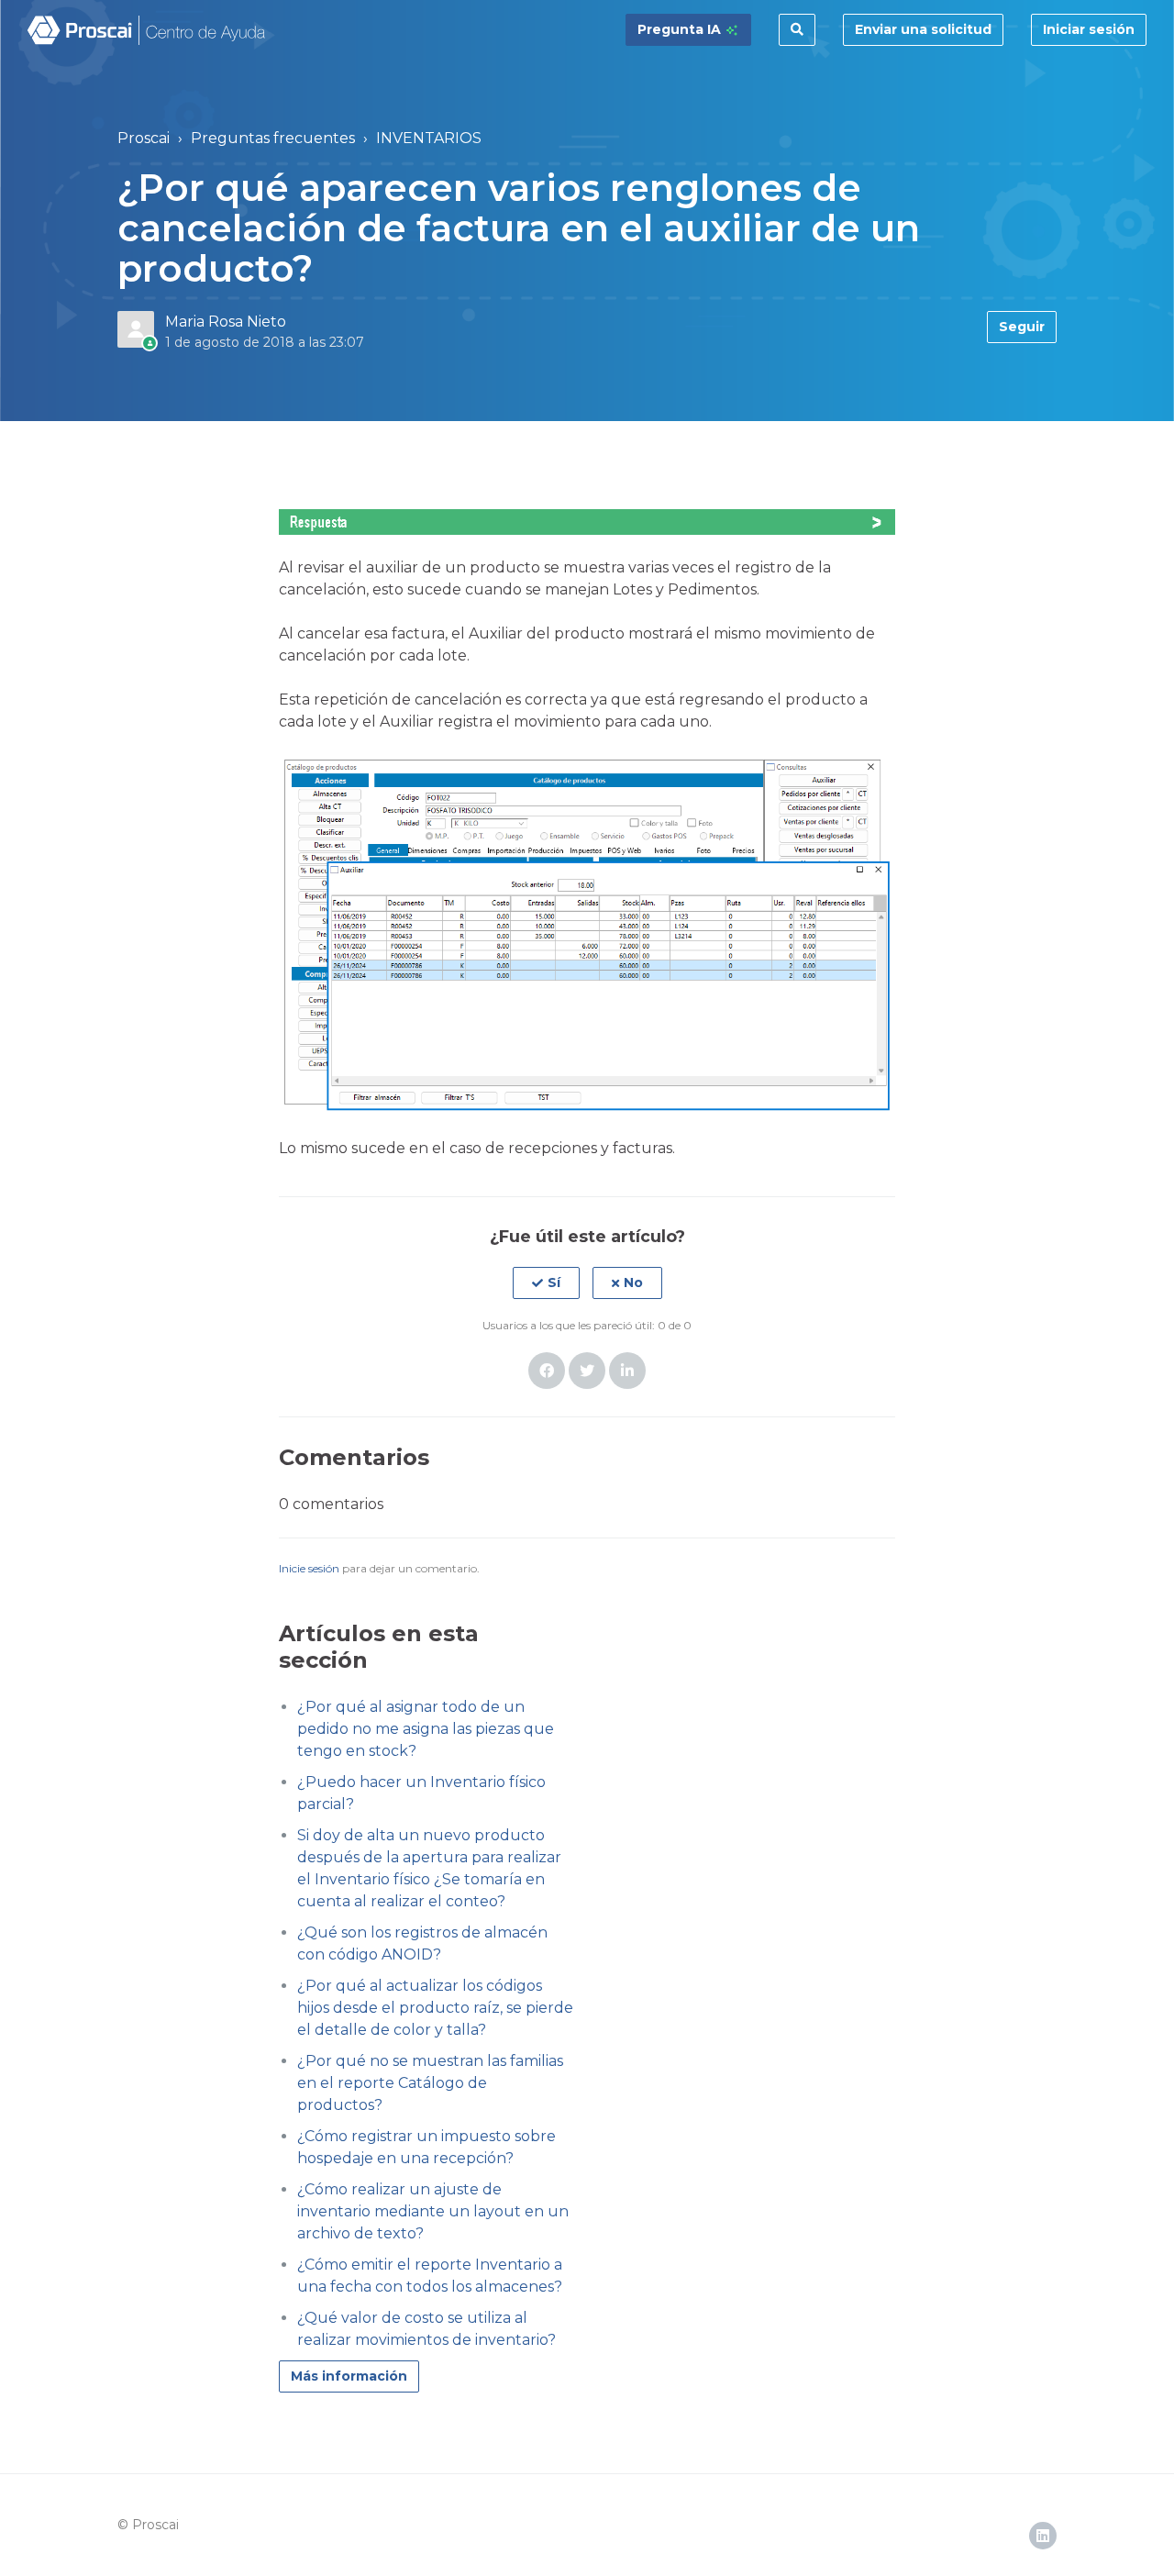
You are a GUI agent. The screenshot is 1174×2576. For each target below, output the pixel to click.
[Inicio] (147, 30)
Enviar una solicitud (923, 29)
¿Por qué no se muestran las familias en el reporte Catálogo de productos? (430, 2083)
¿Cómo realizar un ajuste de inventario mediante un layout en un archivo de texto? (433, 2211)
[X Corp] (587, 1371)
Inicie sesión (309, 1568)
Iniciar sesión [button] (1089, 29)
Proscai (144, 138)
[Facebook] (547, 1371)
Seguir (1022, 327)
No (633, 1282)
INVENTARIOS (429, 138)
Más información (349, 2376)
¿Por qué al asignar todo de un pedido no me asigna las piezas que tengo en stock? (426, 1729)
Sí (554, 1282)
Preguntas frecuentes (273, 138)
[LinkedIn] (627, 1371)
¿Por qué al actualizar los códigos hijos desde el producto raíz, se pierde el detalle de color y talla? (435, 2008)
